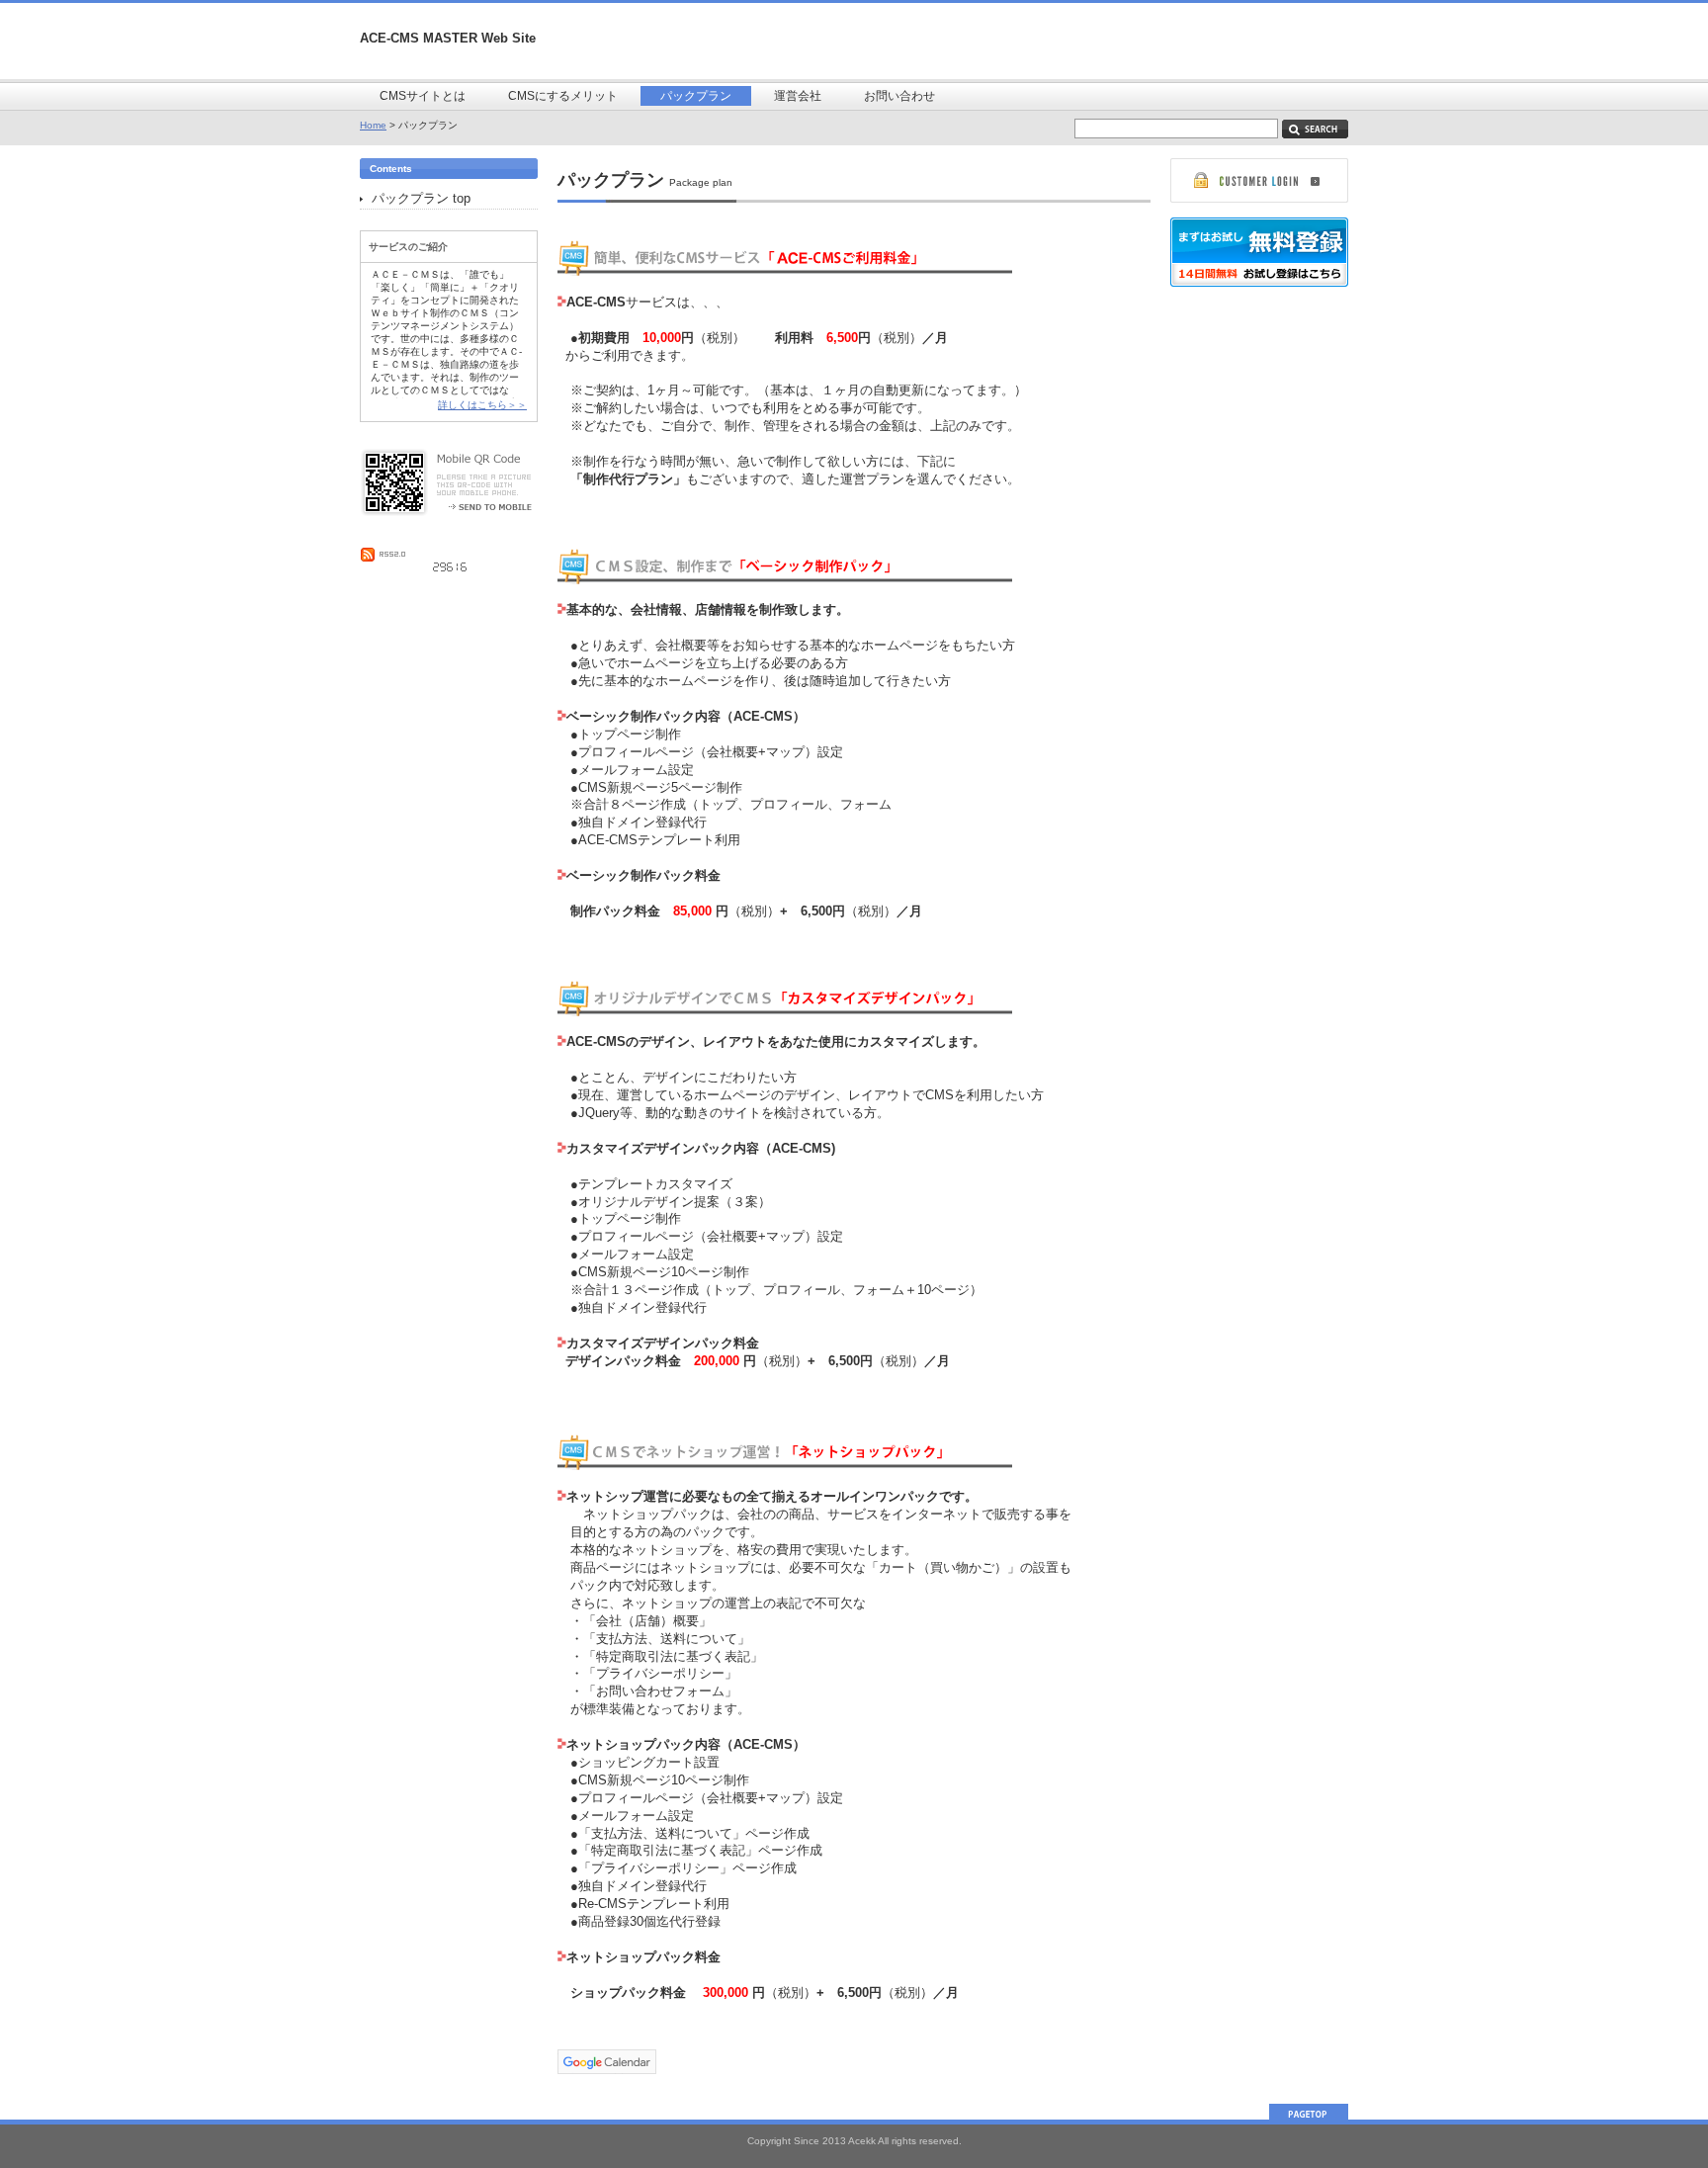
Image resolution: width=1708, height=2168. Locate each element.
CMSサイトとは (423, 96)
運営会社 (798, 96)
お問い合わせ (899, 96)
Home (373, 125)
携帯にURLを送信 (482, 505)
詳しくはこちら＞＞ (482, 405)
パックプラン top (421, 198)
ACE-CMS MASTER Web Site (448, 38)
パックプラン (696, 96)
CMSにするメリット (563, 96)
